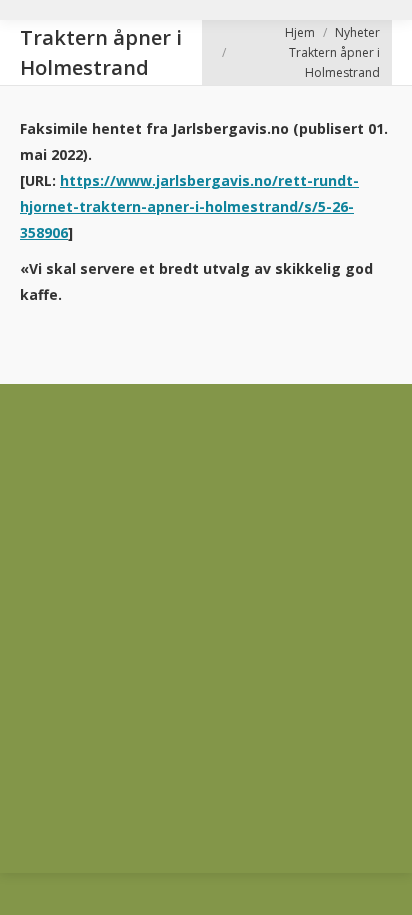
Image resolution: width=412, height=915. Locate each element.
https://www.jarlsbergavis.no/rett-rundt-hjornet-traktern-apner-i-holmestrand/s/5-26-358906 (189, 206)
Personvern (56, 574)
